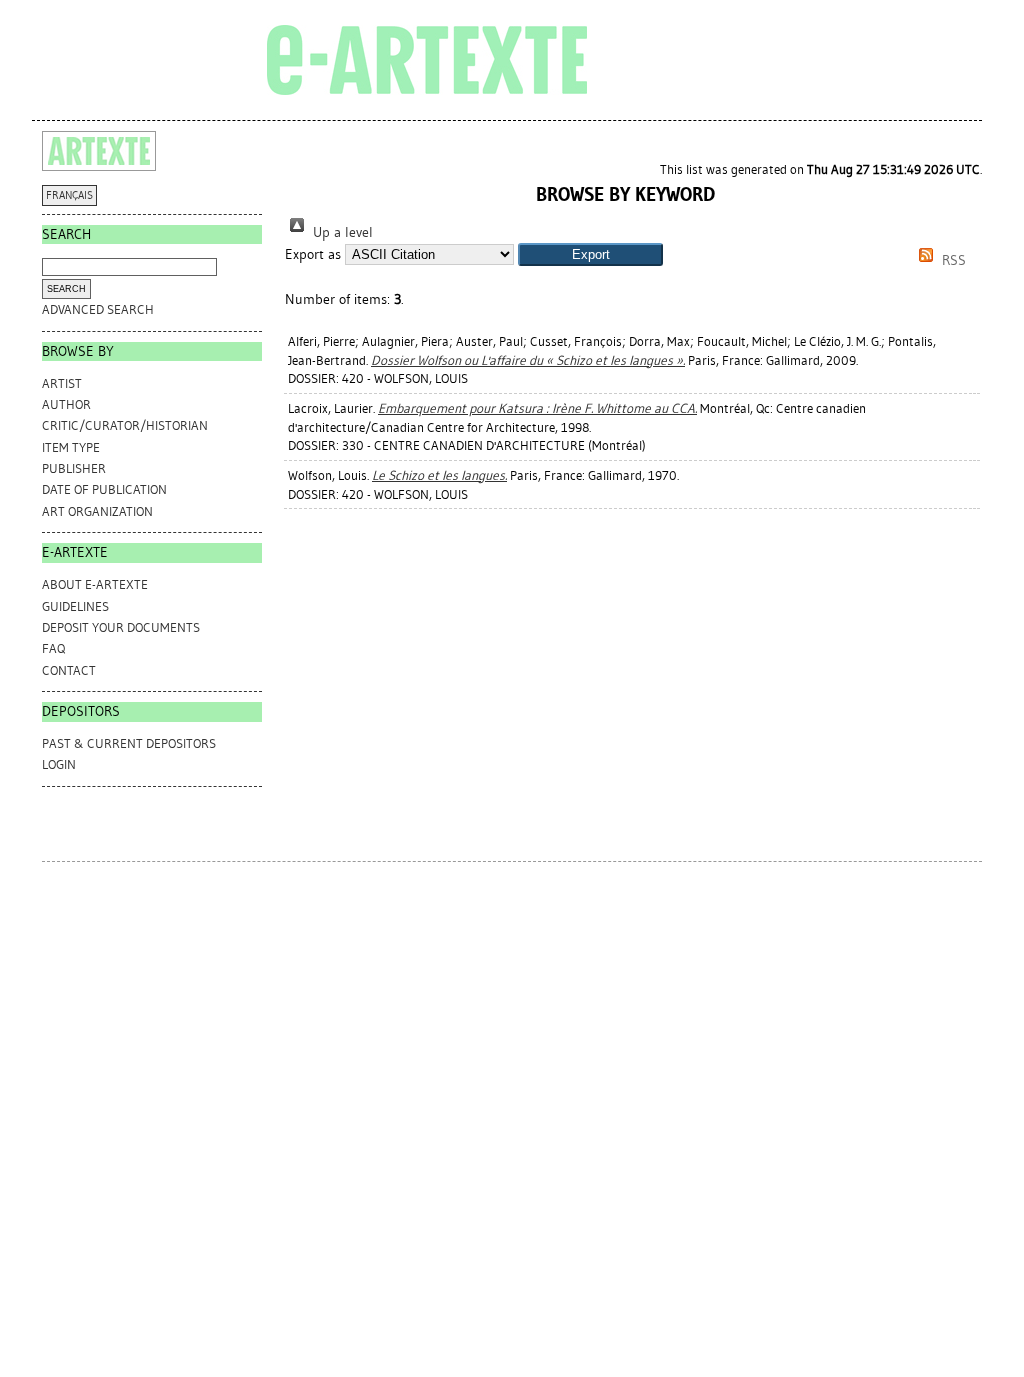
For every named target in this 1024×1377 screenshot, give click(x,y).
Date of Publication (104, 489)
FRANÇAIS (69, 195)
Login (59, 764)
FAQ (53, 648)
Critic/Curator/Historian (125, 425)
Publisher (74, 468)
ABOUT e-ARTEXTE (95, 584)
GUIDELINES (75, 606)
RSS (952, 260)
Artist (62, 383)
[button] (590, 254)
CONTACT (69, 670)
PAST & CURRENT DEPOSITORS (129, 743)
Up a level (341, 232)
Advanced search (98, 309)
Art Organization (97, 511)
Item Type (71, 447)
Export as (313, 254)
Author (66, 404)
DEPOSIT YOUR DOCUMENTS (121, 627)
